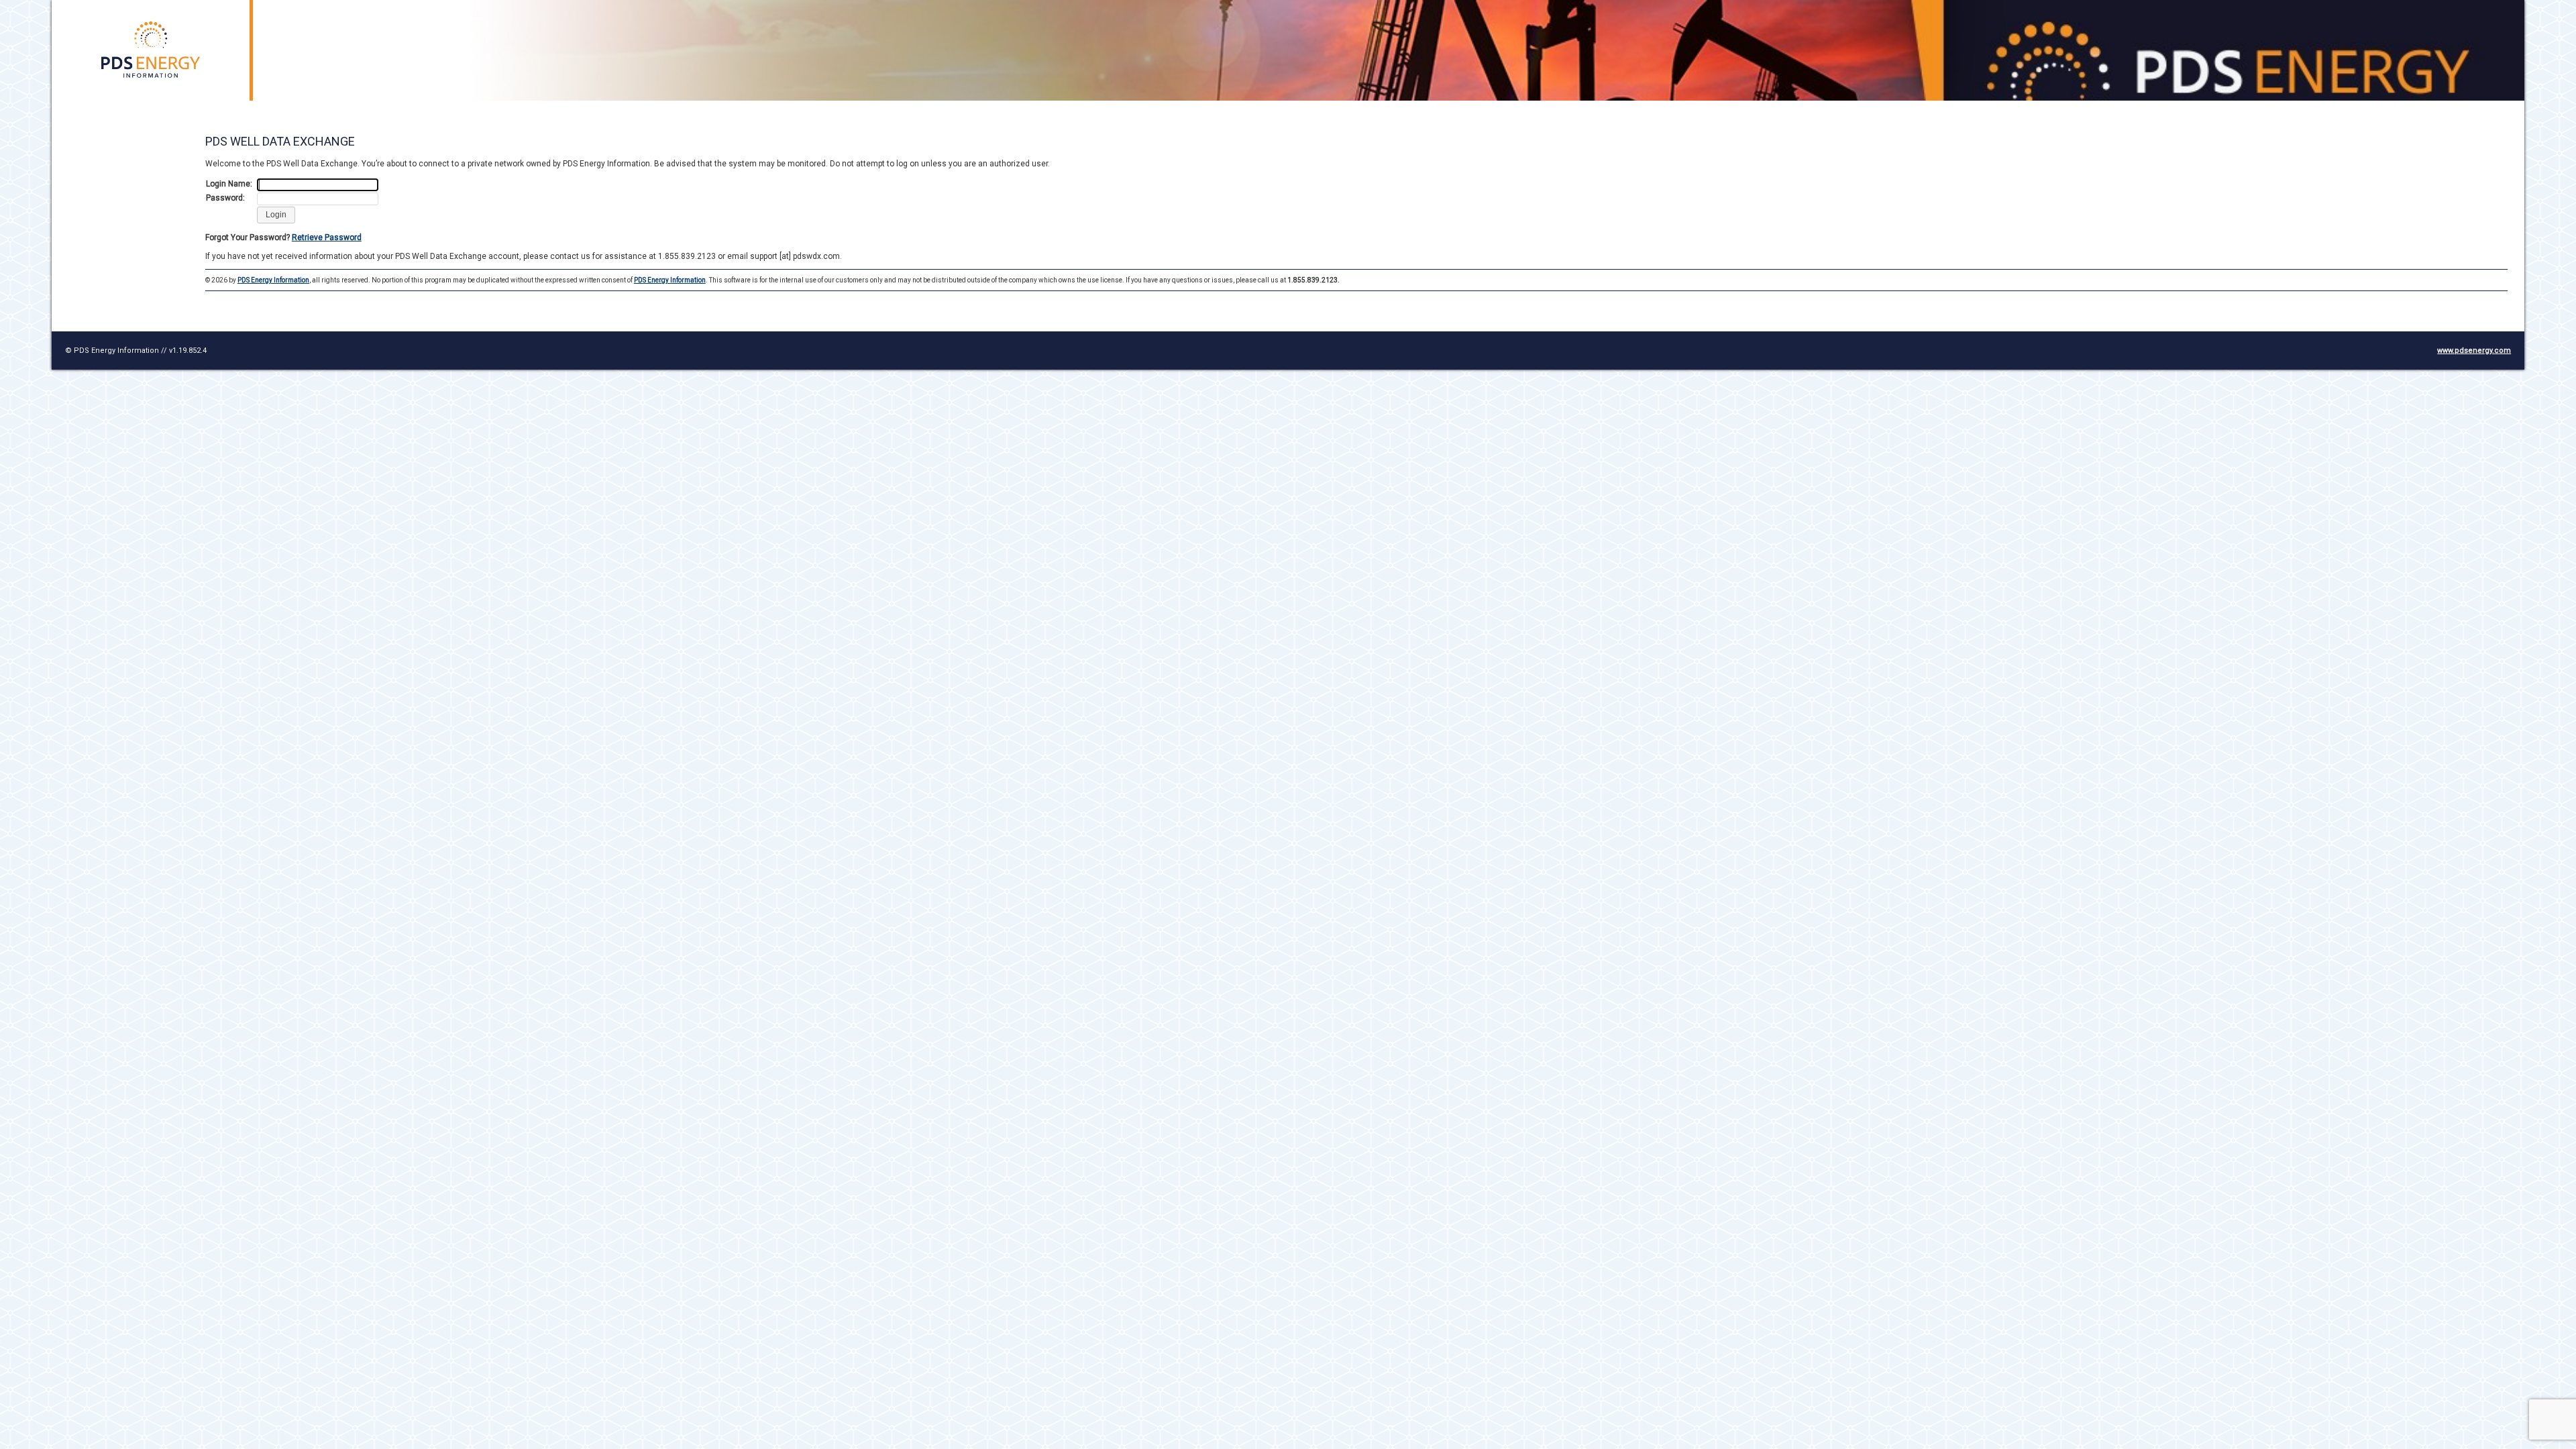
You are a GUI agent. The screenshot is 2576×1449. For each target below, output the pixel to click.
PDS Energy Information (273, 280)
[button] (276, 215)
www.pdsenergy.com (2474, 351)
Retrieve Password (327, 237)
